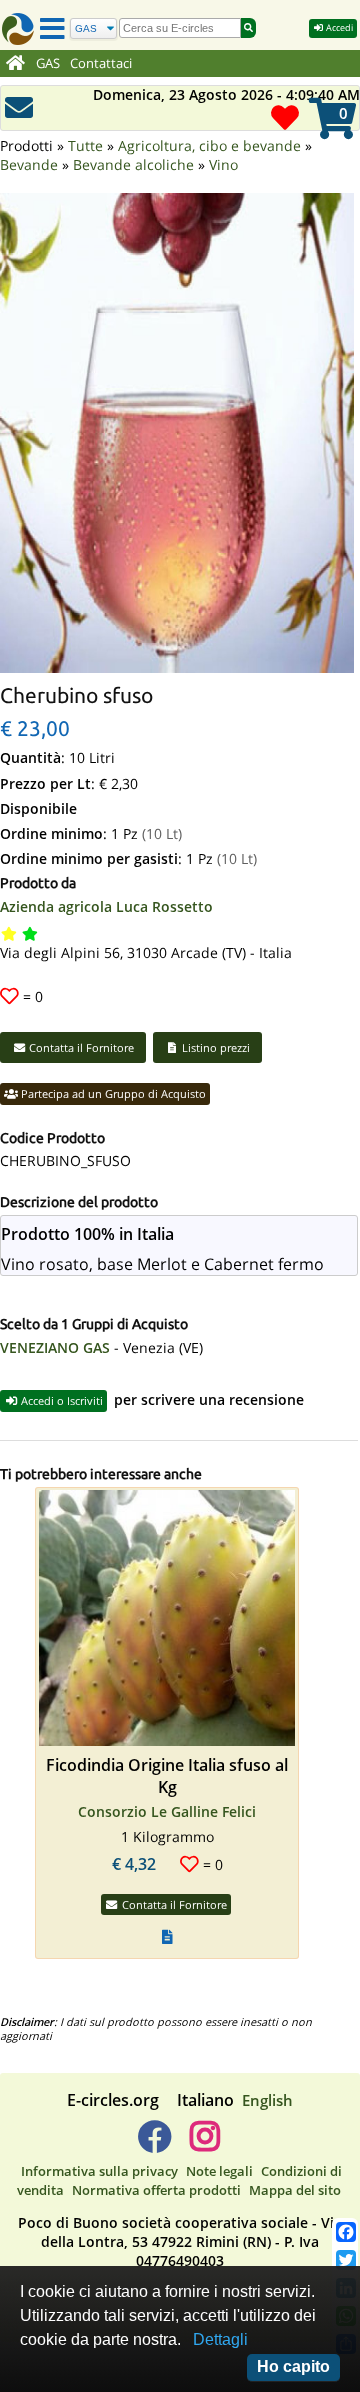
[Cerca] (248, 28)
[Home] (15, 64)
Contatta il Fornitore (80, 1047)
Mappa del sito (295, 2190)
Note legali (219, 2171)
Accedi (338, 27)
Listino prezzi (214, 1047)
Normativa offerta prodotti (156, 2190)
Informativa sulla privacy (99, 2171)
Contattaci (101, 63)
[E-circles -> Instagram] (204, 2144)
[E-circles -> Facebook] (154, 2144)
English (267, 2100)
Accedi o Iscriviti (60, 1400)
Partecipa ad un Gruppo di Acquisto (112, 1093)
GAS (48, 63)
